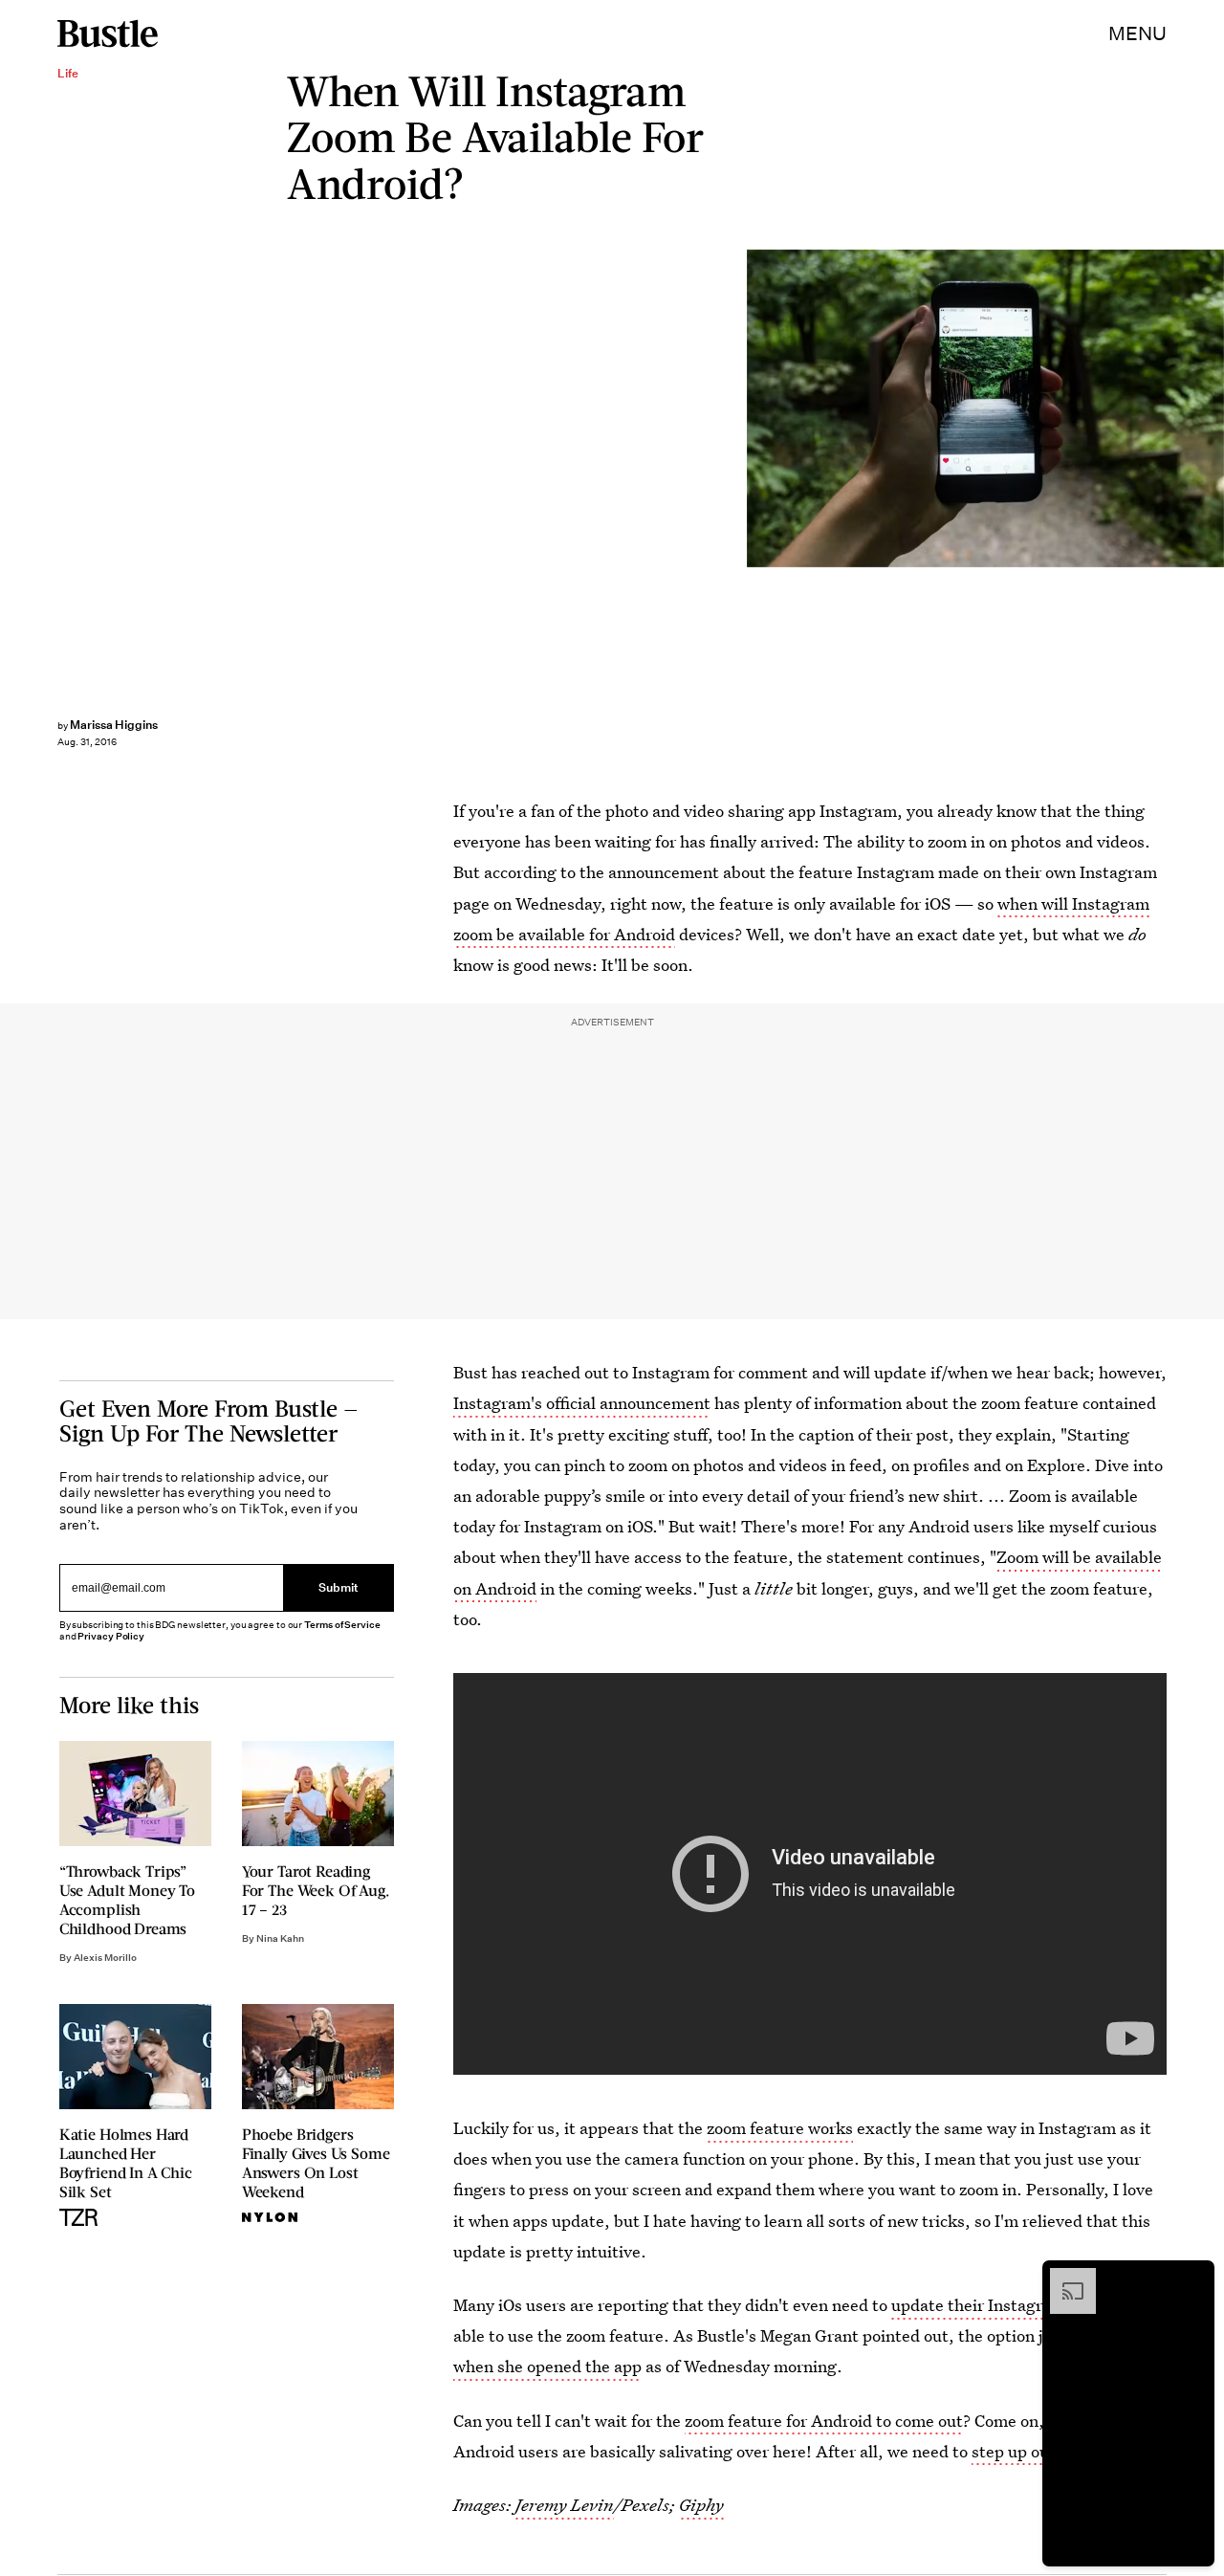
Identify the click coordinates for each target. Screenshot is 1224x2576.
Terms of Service (342, 1625)
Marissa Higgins (114, 725)
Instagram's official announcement (582, 1403)
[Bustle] (108, 33)
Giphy (701, 2505)
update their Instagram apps (998, 2305)
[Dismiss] (1193, 2278)
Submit (339, 1588)
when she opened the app (547, 2366)
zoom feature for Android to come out (824, 2421)
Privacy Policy (111, 1636)
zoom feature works (780, 2128)
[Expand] (1063, 2278)
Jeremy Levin (565, 2505)
